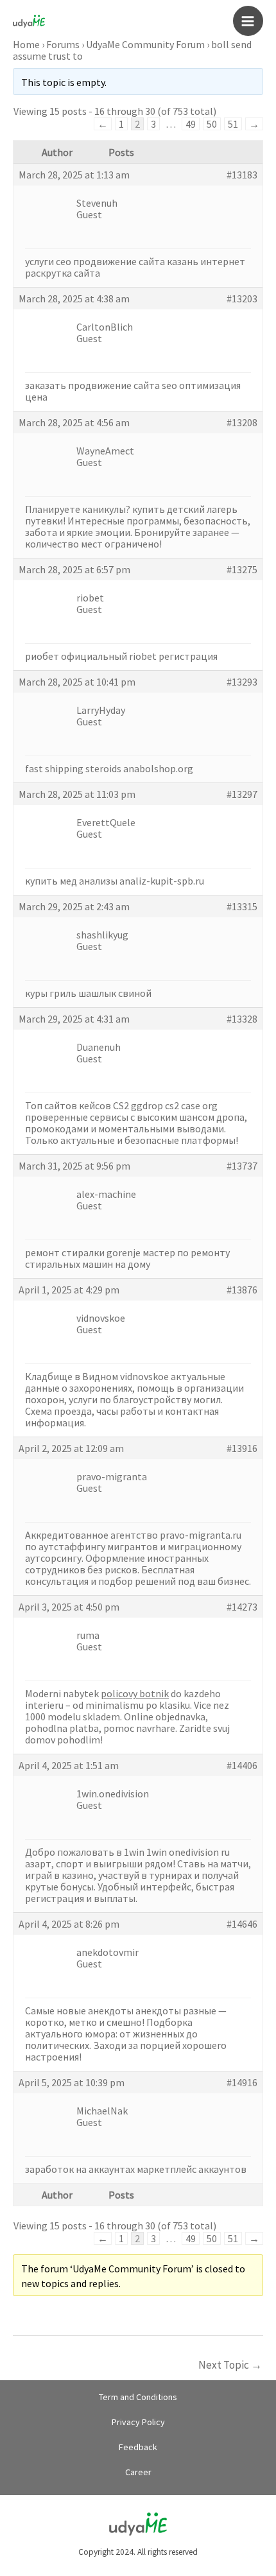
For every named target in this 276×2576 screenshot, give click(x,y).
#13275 (242, 569)
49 (191, 124)
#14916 (242, 2082)
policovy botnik (135, 1693)
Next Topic (230, 2365)
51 (233, 124)
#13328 (242, 1019)
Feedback (138, 2447)
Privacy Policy (138, 2422)
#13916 (242, 1448)
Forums (63, 44)
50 (212, 124)
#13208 (242, 422)
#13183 (242, 175)
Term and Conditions (138, 2397)
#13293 (242, 682)
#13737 (242, 1166)
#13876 (242, 1290)
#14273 (242, 1607)
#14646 (242, 1924)
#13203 (242, 298)
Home (26, 44)
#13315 (242, 906)
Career (138, 2472)
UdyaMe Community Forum (145, 44)
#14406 (242, 1765)
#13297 (242, 794)
